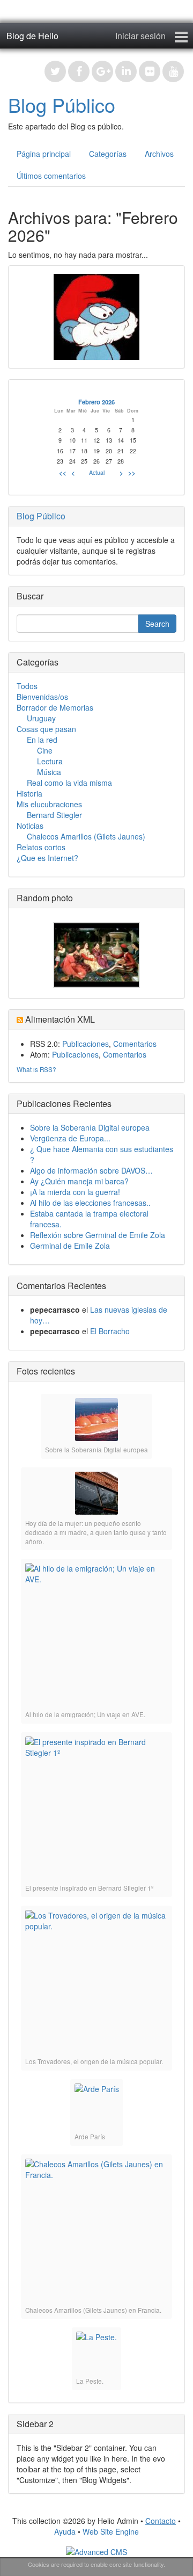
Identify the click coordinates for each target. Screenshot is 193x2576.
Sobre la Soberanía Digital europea (90, 1127)
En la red (42, 740)
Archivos (159, 154)
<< (63, 473)
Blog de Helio (32, 36)
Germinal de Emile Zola (70, 1246)
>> (132, 473)
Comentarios (135, 1044)
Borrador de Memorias (55, 707)
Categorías (108, 154)
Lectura (50, 761)
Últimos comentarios (51, 176)
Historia (29, 793)
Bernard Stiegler (54, 815)
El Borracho (110, 1331)
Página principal (44, 154)
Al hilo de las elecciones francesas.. (90, 1203)
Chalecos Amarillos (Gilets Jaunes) (86, 836)
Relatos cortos (41, 847)
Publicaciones (86, 1044)
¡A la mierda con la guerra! (75, 1192)
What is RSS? (36, 1069)
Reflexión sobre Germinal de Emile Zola (98, 1235)
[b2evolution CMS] (96, 2551)
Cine (45, 750)
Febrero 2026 (96, 402)
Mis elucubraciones (49, 804)
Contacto (161, 2521)
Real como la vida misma (69, 783)
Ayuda (65, 2531)
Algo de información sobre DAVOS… (91, 1170)
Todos (27, 686)
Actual (97, 472)
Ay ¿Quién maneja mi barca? (79, 1181)
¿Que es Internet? (47, 858)
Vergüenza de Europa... (70, 1138)
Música (49, 772)
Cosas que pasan (46, 729)
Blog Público (62, 104)
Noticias (30, 826)
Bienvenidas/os (42, 697)
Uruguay (41, 718)
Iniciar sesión (140, 36)
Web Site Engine (111, 2531)
